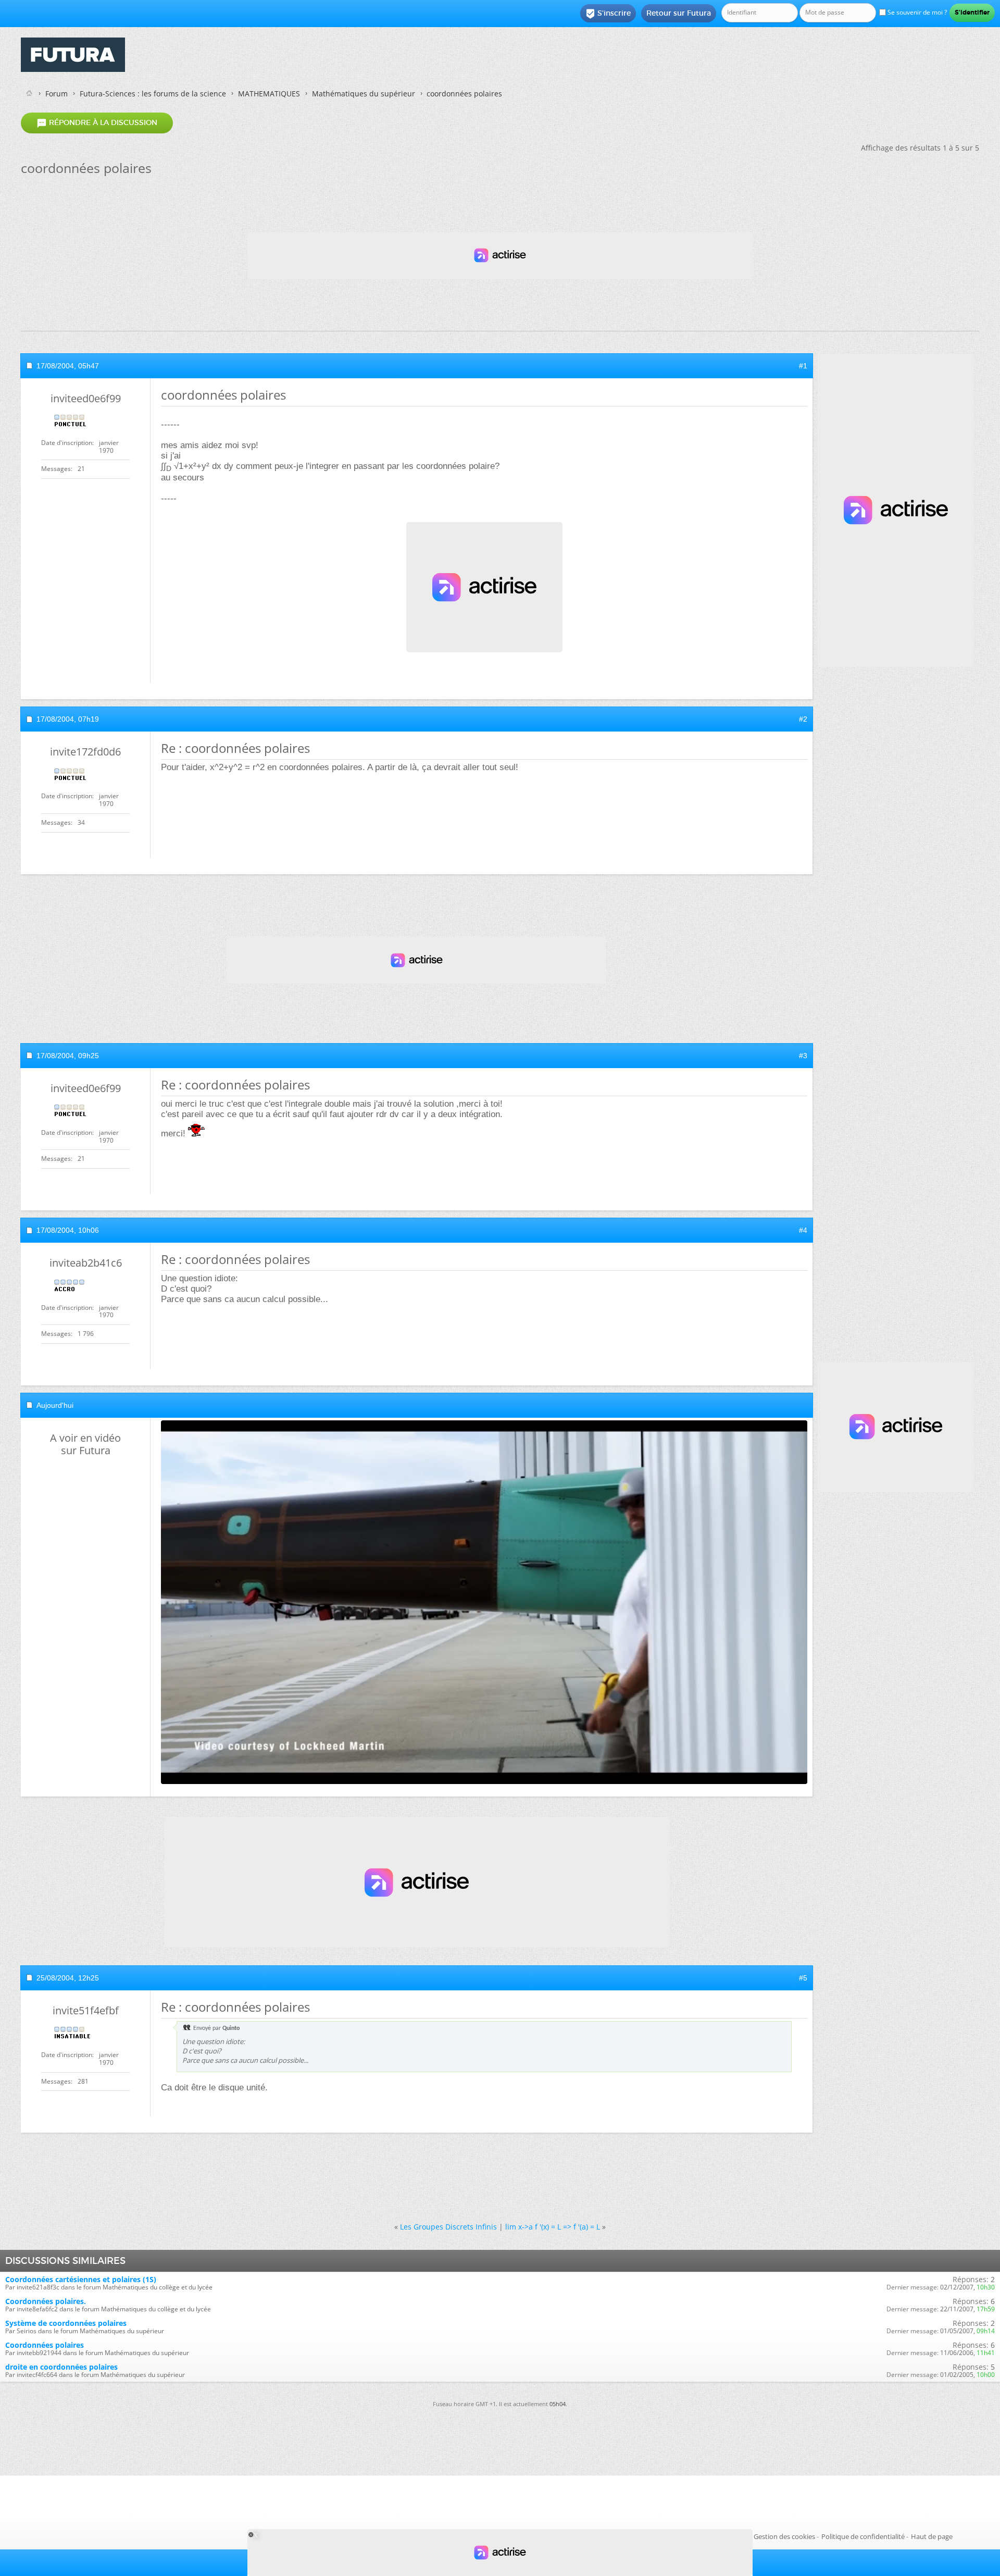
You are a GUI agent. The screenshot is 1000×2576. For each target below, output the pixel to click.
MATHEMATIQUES (269, 94)
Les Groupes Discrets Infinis (448, 2227)
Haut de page (932, 2536)
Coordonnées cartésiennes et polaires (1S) (81, 2279)
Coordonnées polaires (45, 2345)
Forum (57, 94)
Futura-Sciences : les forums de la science (153, 94)
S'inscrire (608, 14)
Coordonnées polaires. (46, 2301)
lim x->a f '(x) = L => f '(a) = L (553, 2227)
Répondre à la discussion (97, 123)
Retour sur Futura (679, 13)
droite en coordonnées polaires (61, 2367)
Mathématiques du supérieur (364, 94)
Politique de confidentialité (863, 2536)
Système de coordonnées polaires (66, 2323)
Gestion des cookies (784, 2536)
